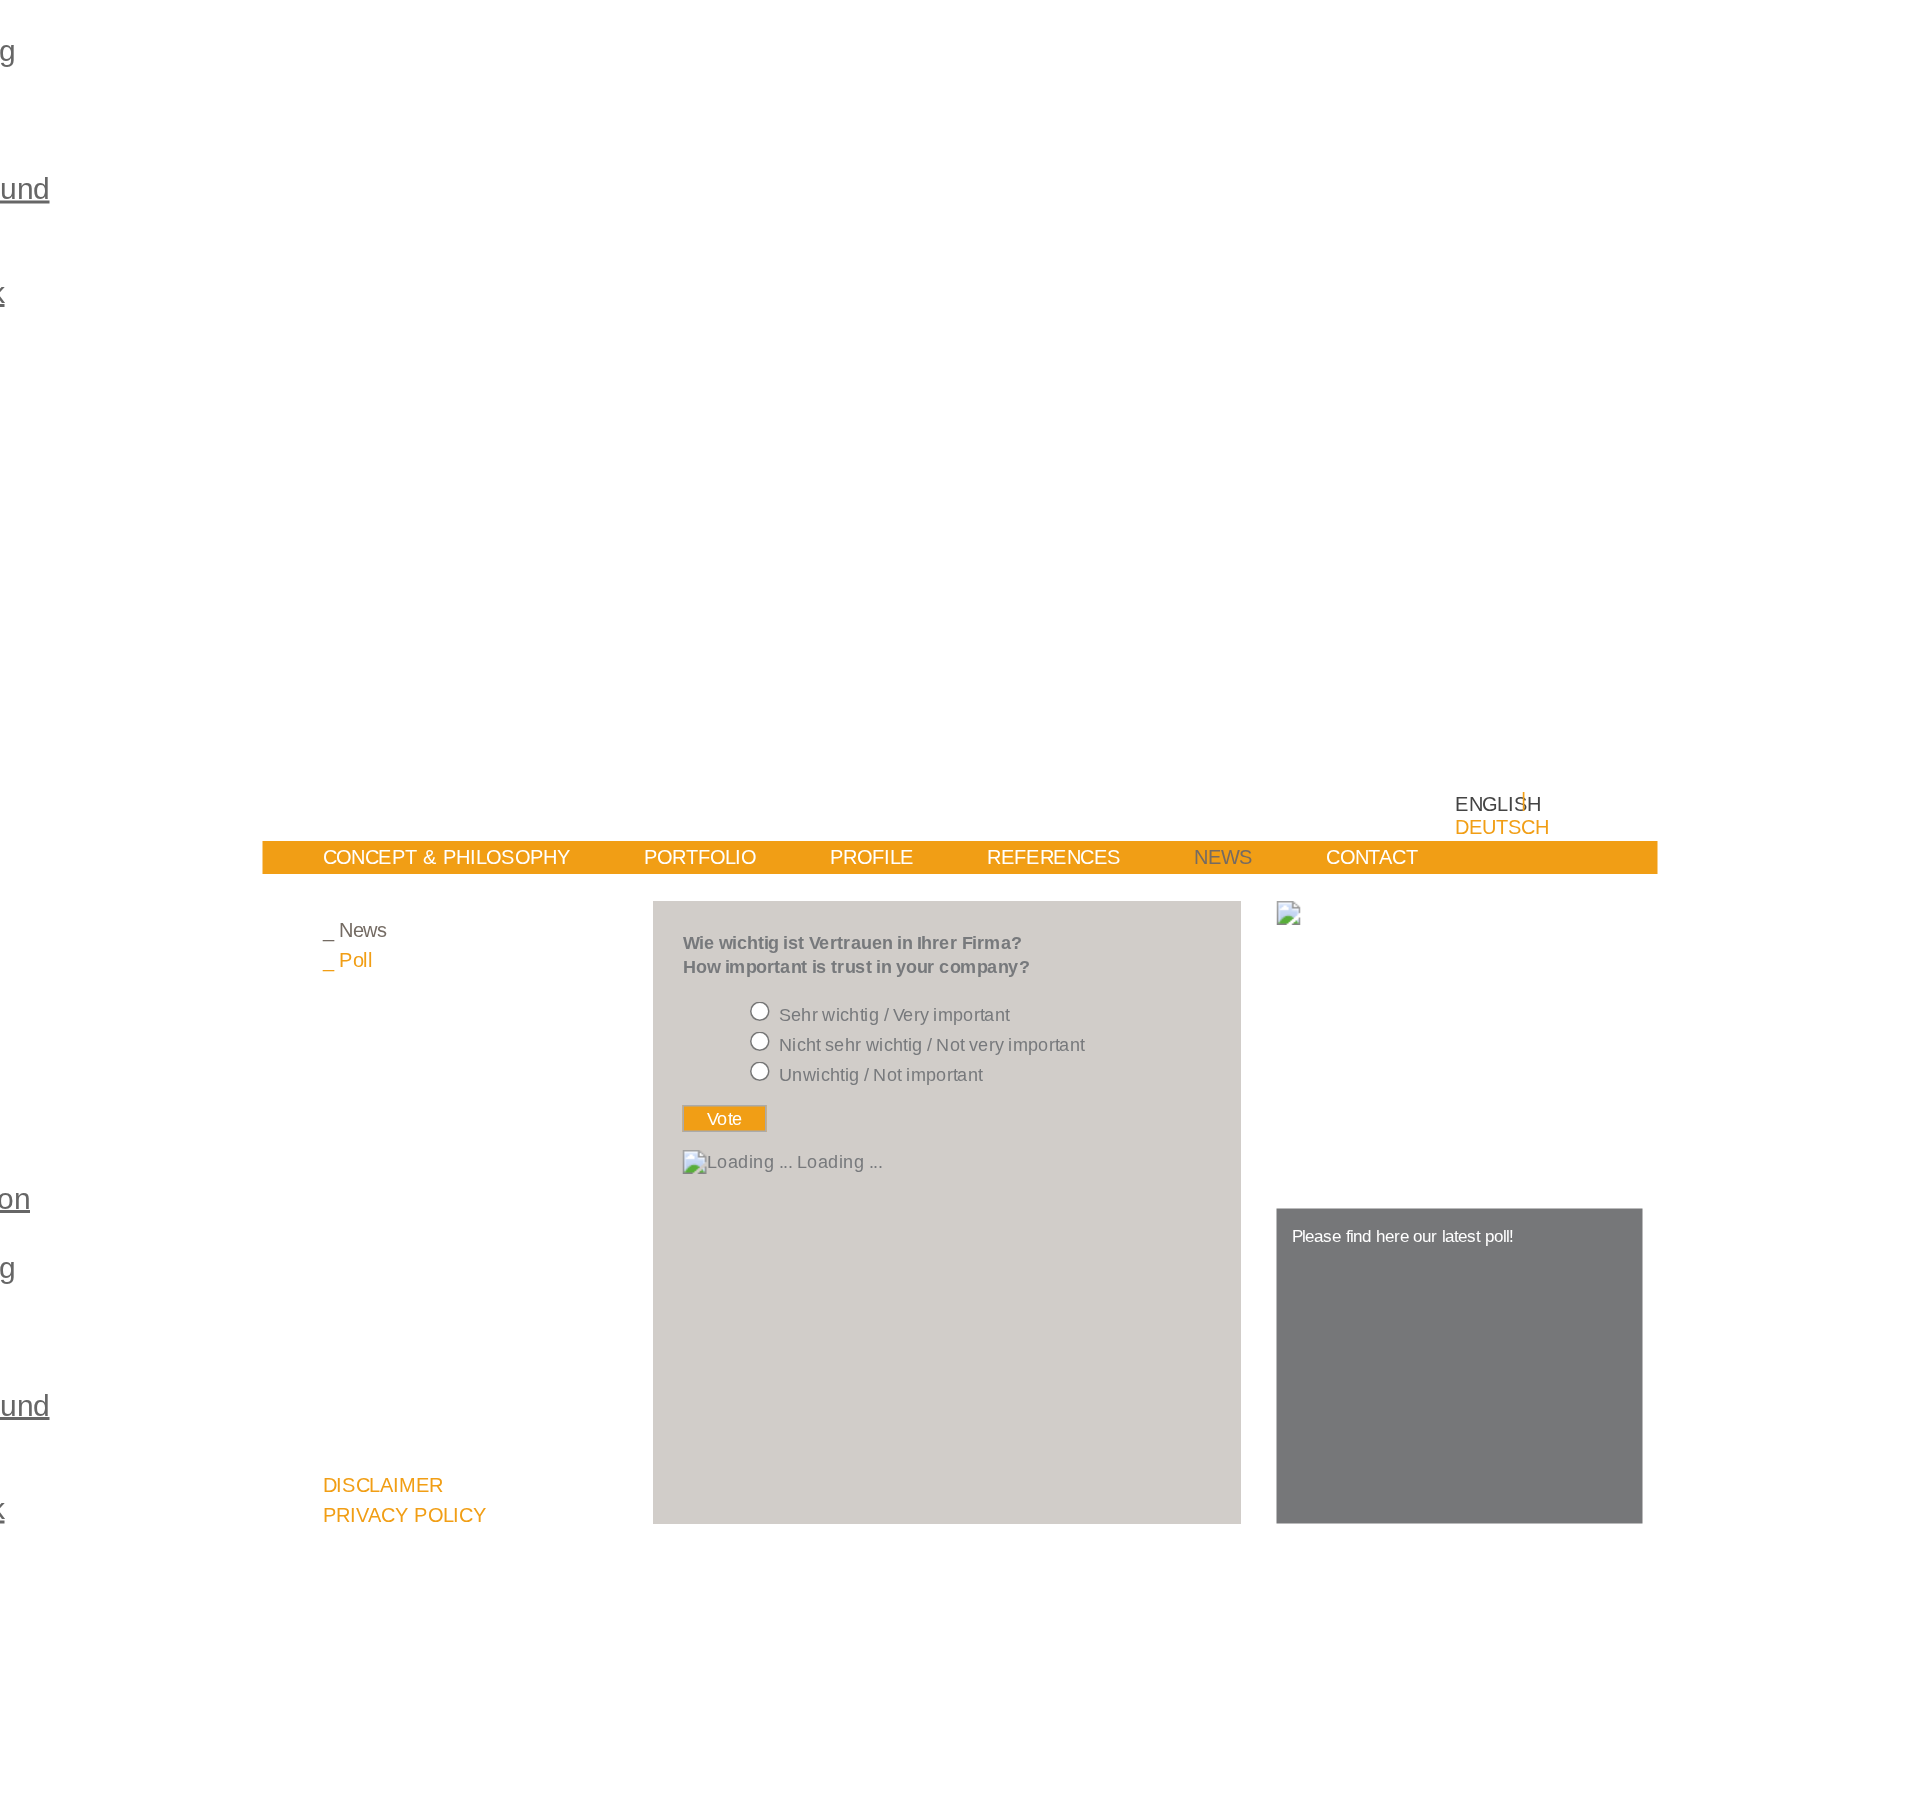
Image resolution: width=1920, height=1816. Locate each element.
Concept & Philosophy (447, 857)
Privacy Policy (405, 1515)
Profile (872, 857)
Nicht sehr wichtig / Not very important (932, 1045)
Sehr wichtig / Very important (894, 1015)
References (1054, 857)
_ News (355, 930)
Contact (1372, 857)
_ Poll (348, 960)
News (1223, 857)
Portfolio (700, 857)
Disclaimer (383, 1485)
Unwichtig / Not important (881, 1075)
